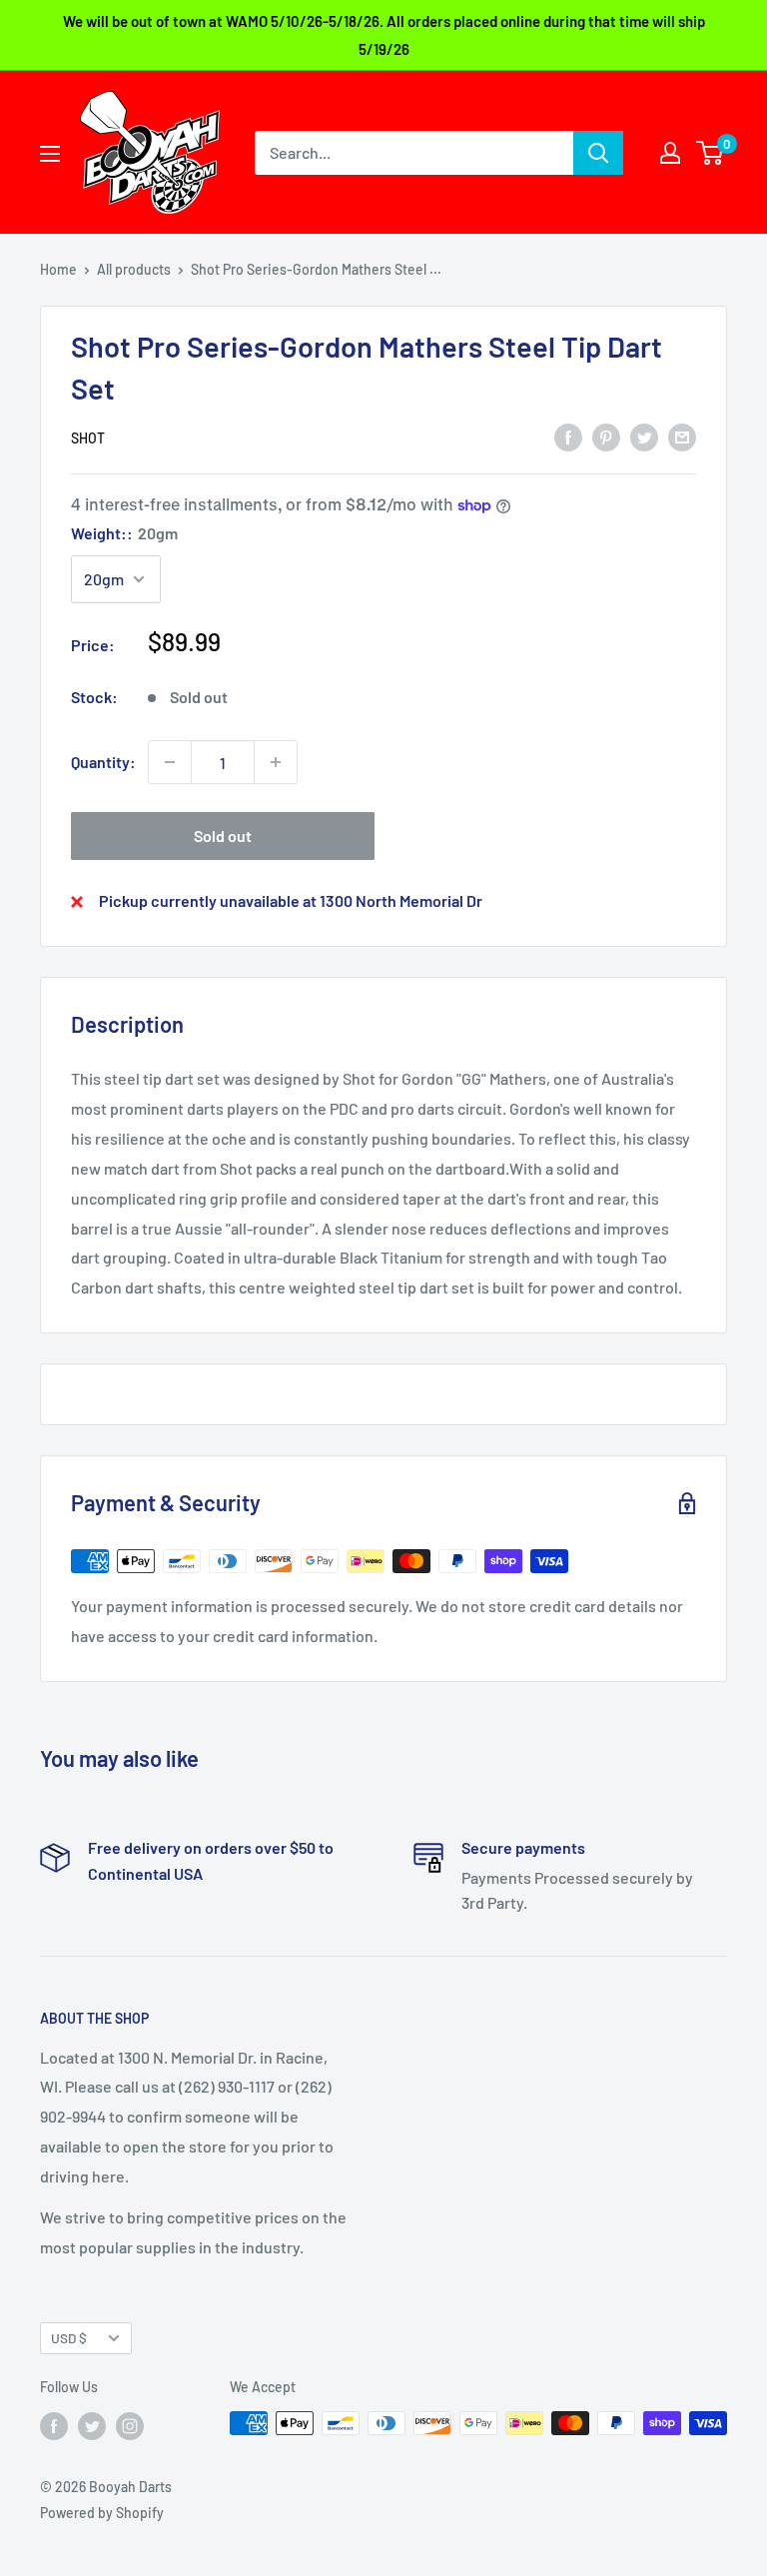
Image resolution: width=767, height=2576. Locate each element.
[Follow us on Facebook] (54, 2425)
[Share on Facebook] (568, 436)
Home (58, 269)
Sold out (223, 836)
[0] (711, 153)
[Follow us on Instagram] (130, 2425)
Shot (88, 438)
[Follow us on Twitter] (92, 2425)
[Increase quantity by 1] (276, 762)
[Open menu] (50, 154)
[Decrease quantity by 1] (170, 762)
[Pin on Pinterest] (606, 436)
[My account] (670, 153)
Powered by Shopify (102, 2513)
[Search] (598, 153)
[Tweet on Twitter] (644, 436)
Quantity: (103, 762)
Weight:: (124, 533)
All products (134, 269)
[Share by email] (682, 436)
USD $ (69, 2338)
